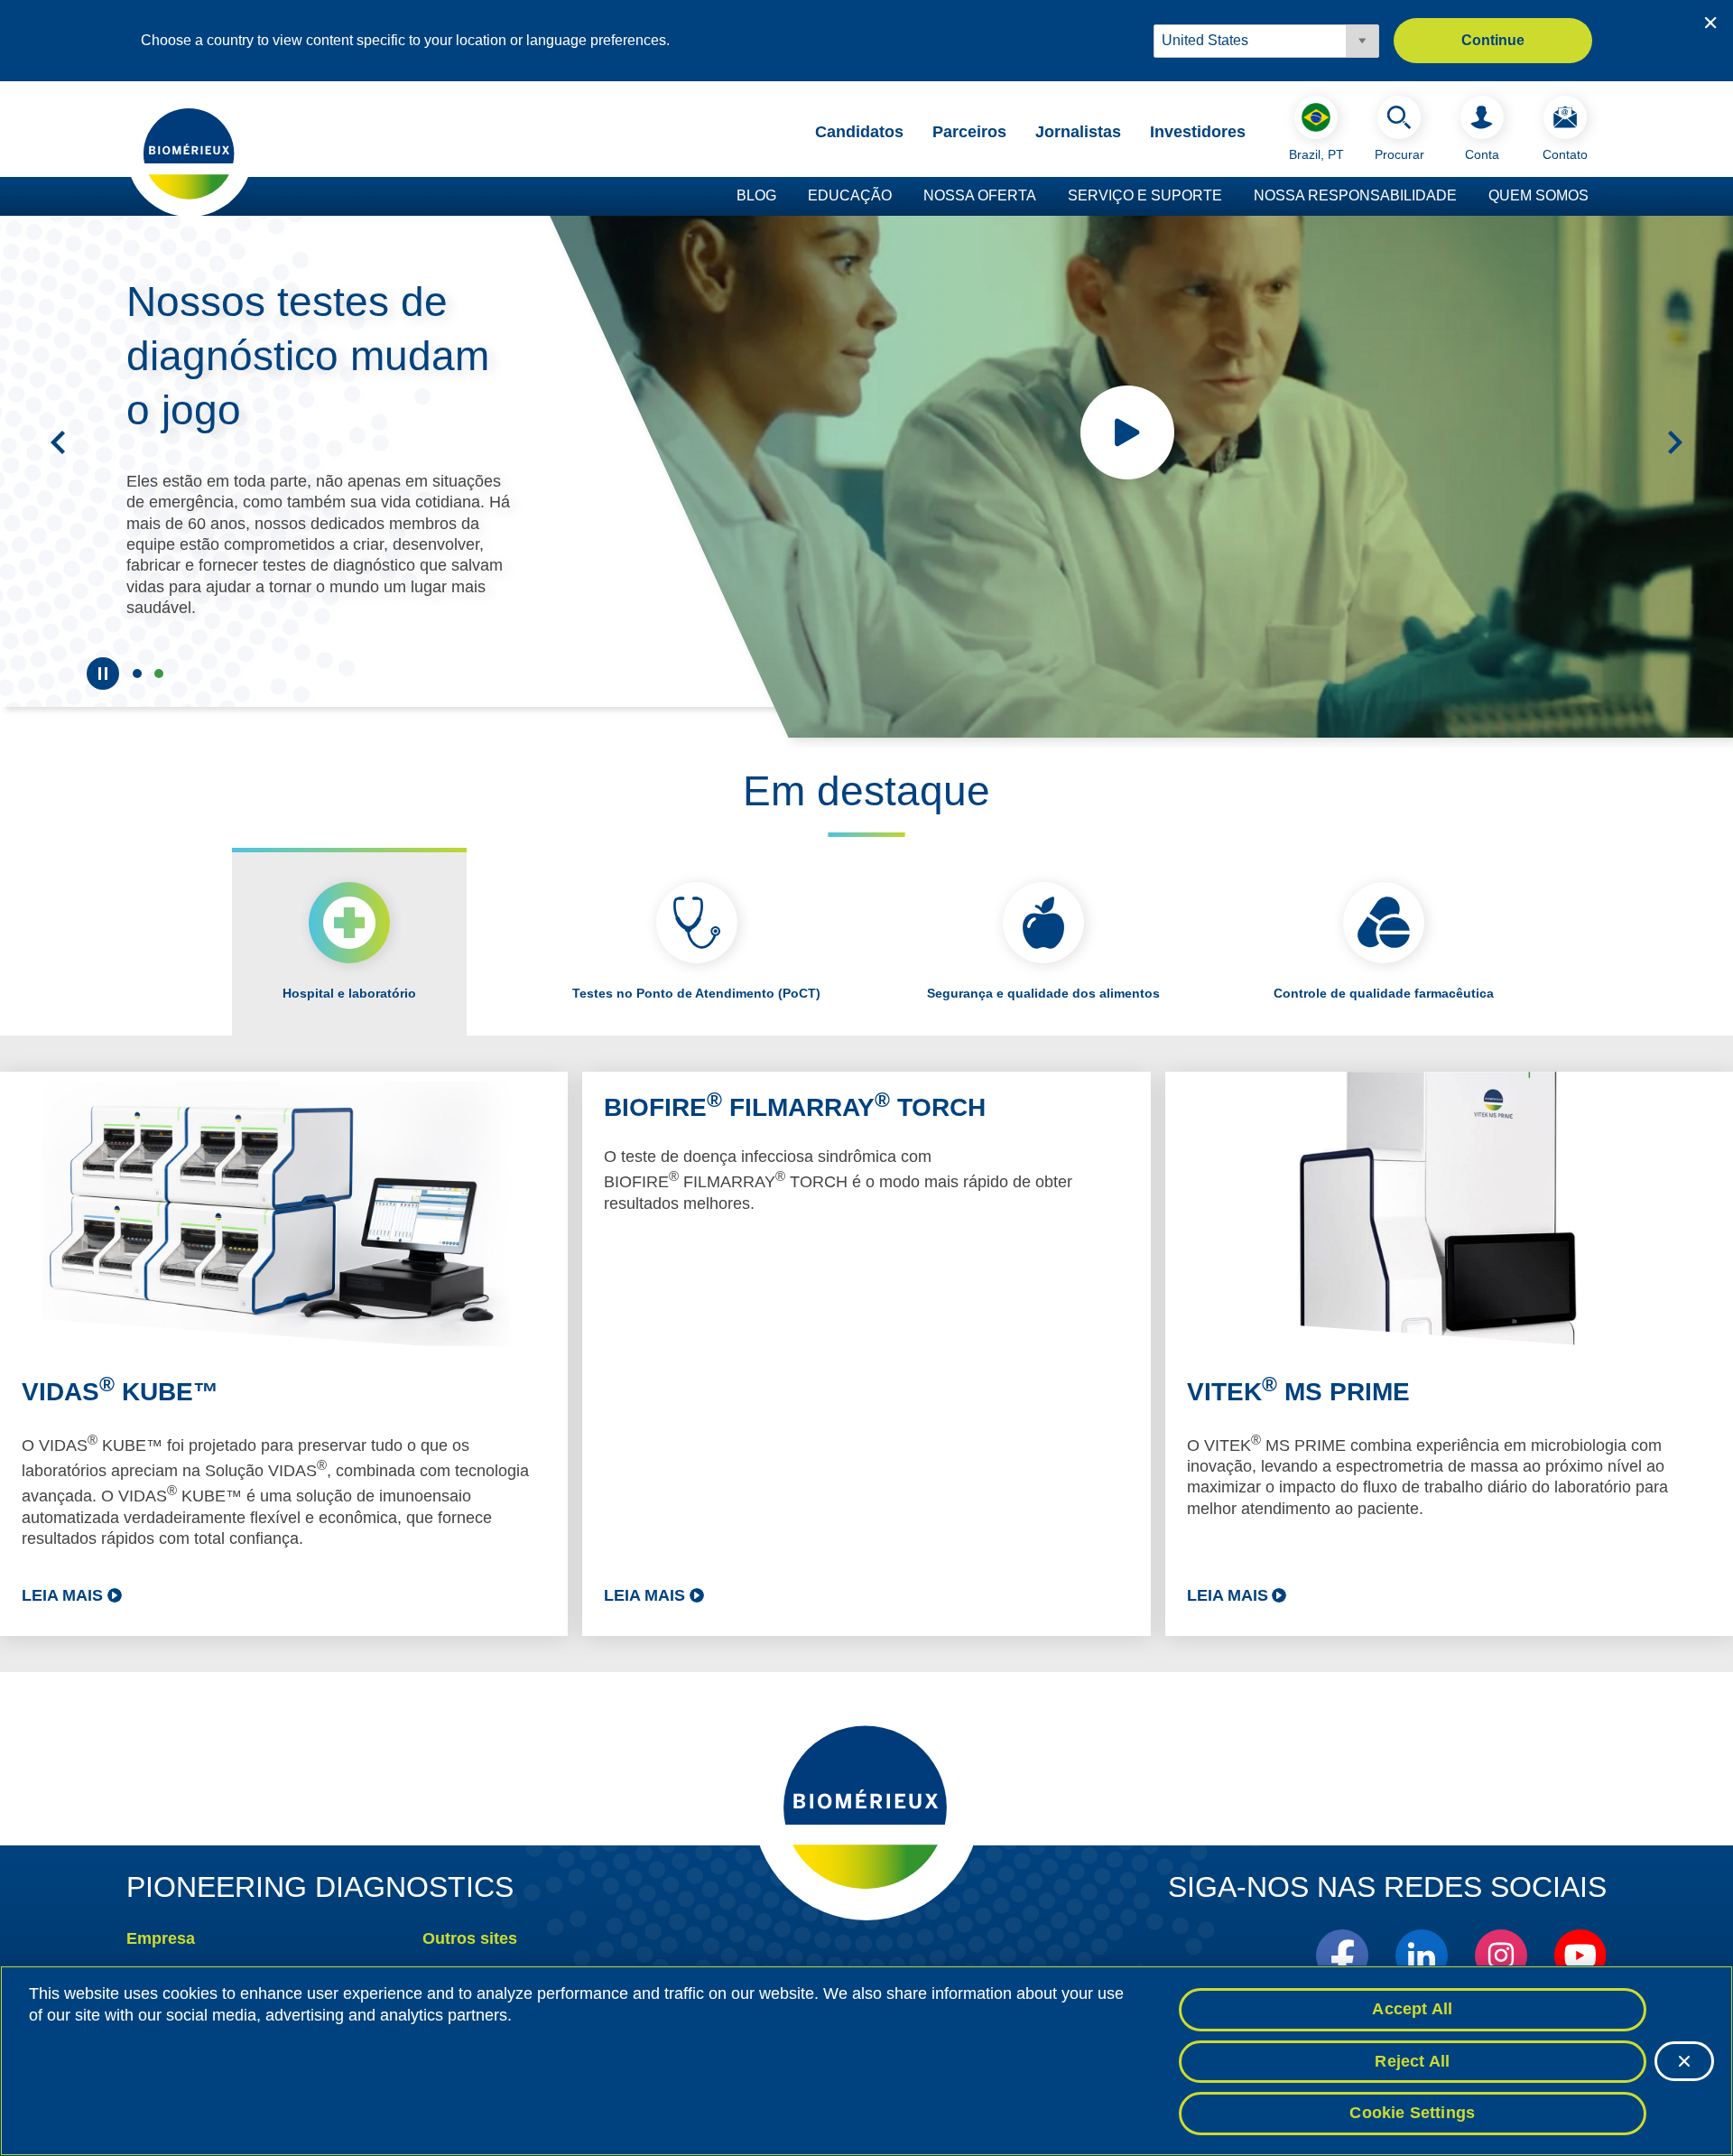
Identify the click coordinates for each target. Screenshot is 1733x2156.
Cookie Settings (1412, 2113)
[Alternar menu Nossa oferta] (1045, 197)
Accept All (1412, 2009)
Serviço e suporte (1145, 195)
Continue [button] (1493, 40)
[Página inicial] (190, 153)
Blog (756, 195)
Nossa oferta (980, 195)
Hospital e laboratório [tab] (349, 993)
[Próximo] (1675, 442)
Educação (850, 195)
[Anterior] (58, 442)
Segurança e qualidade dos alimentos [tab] (1043, 993)
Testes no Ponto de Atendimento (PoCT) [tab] (696, 993)
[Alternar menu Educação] (901, 197)
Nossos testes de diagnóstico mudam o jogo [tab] (159, 674)
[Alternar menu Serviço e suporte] (1231, 197)
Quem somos (1538, 195)
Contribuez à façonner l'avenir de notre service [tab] (137, 674)
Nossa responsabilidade (1355, 195)
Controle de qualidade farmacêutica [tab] (1384, 993)
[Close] (1684, 2061)
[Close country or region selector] (1710, 23)
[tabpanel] (866, 1354)
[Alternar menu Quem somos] (1598, 197)
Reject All (1412, 2061)
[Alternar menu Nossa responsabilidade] (1466, 197)
